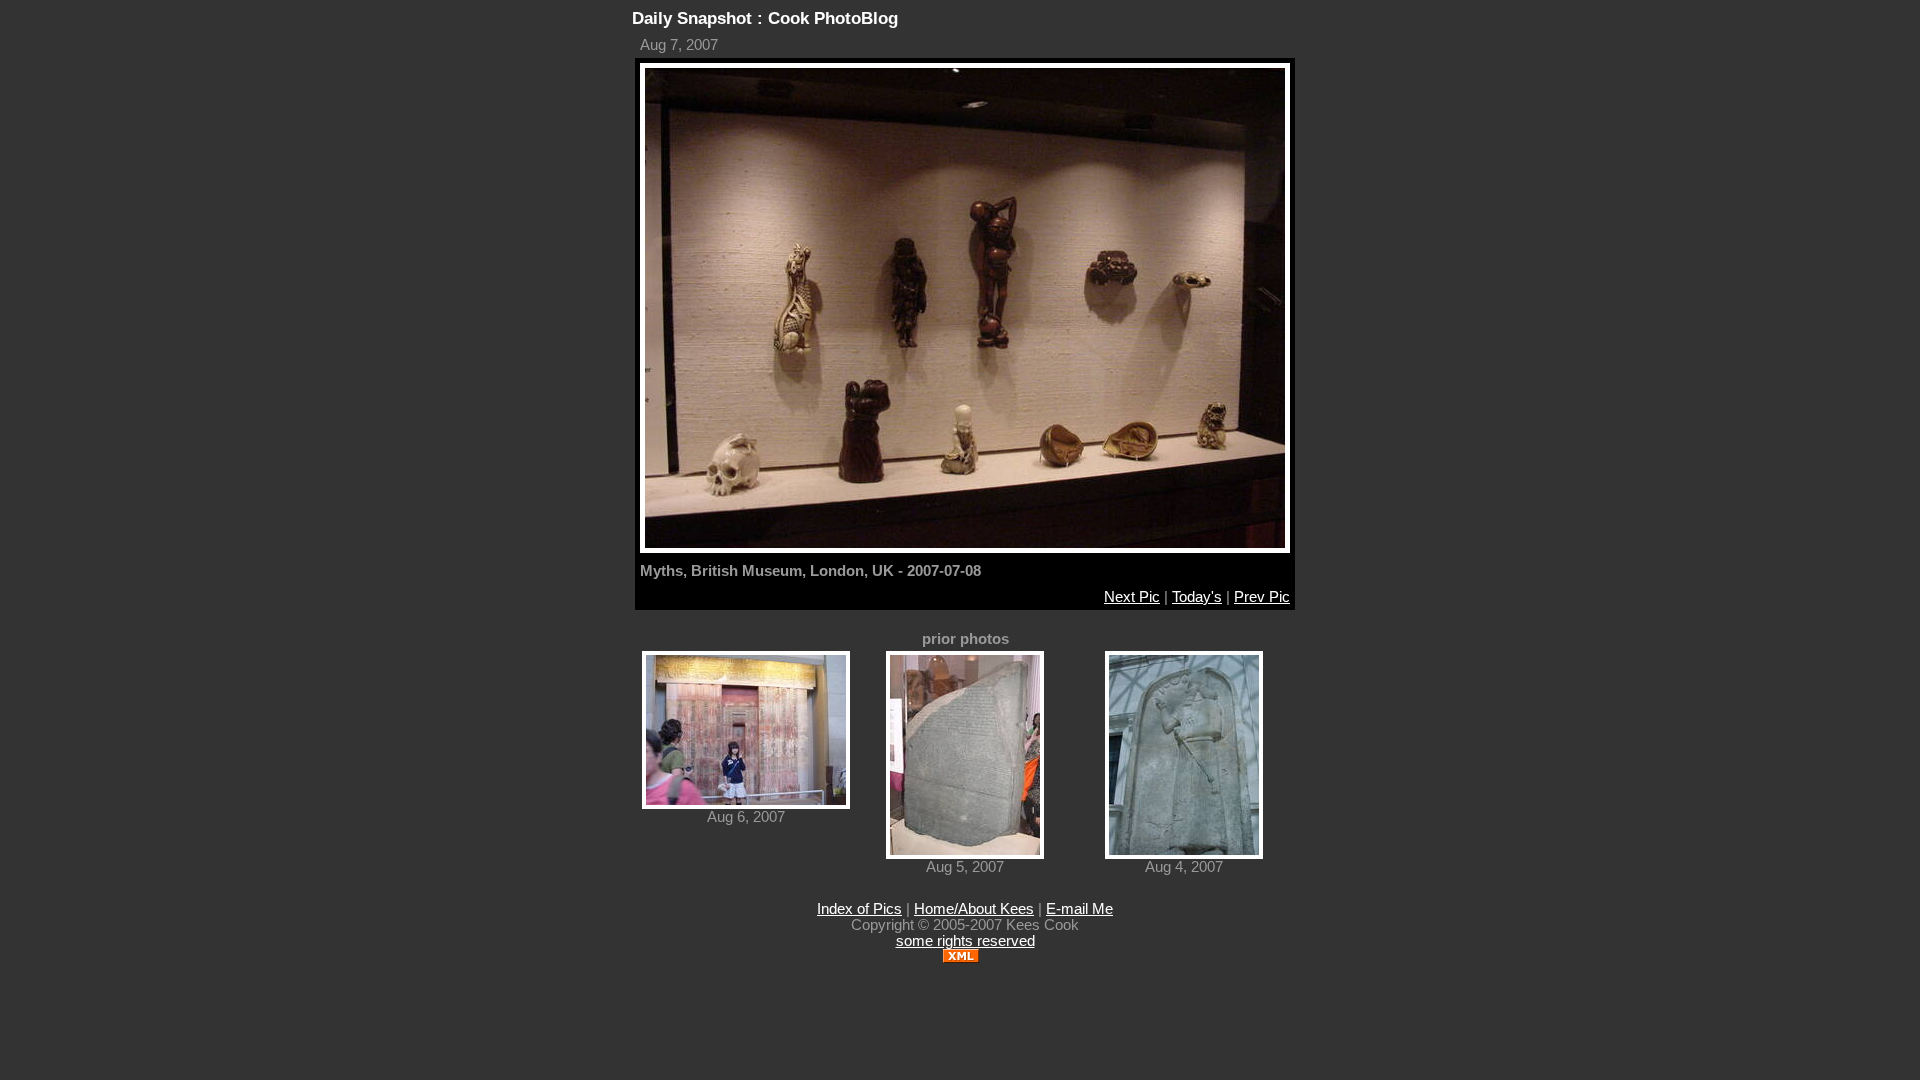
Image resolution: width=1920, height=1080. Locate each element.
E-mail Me (1079, 909)
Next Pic (1132, 597)
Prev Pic (1262, 597)
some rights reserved (965, 941)
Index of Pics (859, 909)
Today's (1197, 597)
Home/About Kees (974, 909)
